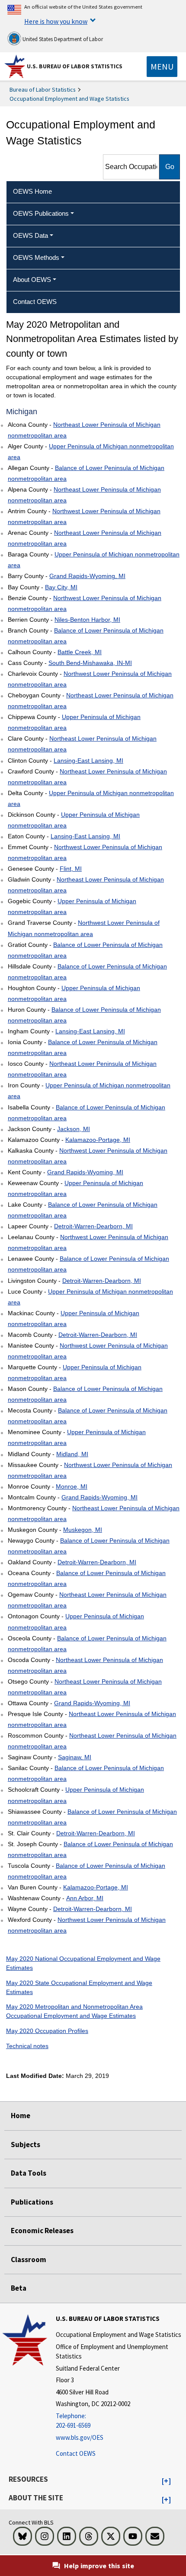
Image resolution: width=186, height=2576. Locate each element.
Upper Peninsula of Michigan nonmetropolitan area (91, 452)
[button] (166, 2481)
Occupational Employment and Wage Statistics (69, 99)
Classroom (29, 2260)
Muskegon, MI (83, 1530)
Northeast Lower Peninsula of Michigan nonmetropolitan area (84, 430)
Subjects (26, 2145)
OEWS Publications (41, 213)
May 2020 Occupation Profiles (47, 2031)
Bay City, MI (61, 587)
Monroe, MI (72, 1486)
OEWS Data (30, 235)
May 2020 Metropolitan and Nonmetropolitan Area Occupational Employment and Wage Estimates (74, 2011)
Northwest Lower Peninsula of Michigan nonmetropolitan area (84, 516)
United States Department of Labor (62, 39)
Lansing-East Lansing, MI (88, 761)
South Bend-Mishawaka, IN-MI (90, 663)
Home (21, 2116)
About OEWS (32, 280)
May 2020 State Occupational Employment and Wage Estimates (79, 1987)
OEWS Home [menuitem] (32, 191)
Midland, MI (72, 1454)
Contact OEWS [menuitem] (35, 302)
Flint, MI (71, 869)
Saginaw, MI (75, 1757)
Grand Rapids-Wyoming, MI (87, 576)
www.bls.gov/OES (80, 2437)
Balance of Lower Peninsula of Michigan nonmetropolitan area (86, 473)
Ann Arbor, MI (85, 1898)
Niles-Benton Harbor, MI (87, 620)
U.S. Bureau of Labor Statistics (75, 66)
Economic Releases (42, 2231)
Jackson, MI (74, 1129)
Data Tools (29, 2173)
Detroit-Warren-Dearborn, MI (93, 1226)
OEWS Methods (36, 257)
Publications (32, 2202)
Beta (19, 2288)
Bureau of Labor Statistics (43, 89)
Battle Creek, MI (80, 652)
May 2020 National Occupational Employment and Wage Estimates (83, 1963)
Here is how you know (56, 21)
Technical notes (27, 2046)
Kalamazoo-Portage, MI (98, 1140)
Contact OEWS (76, 2453)
